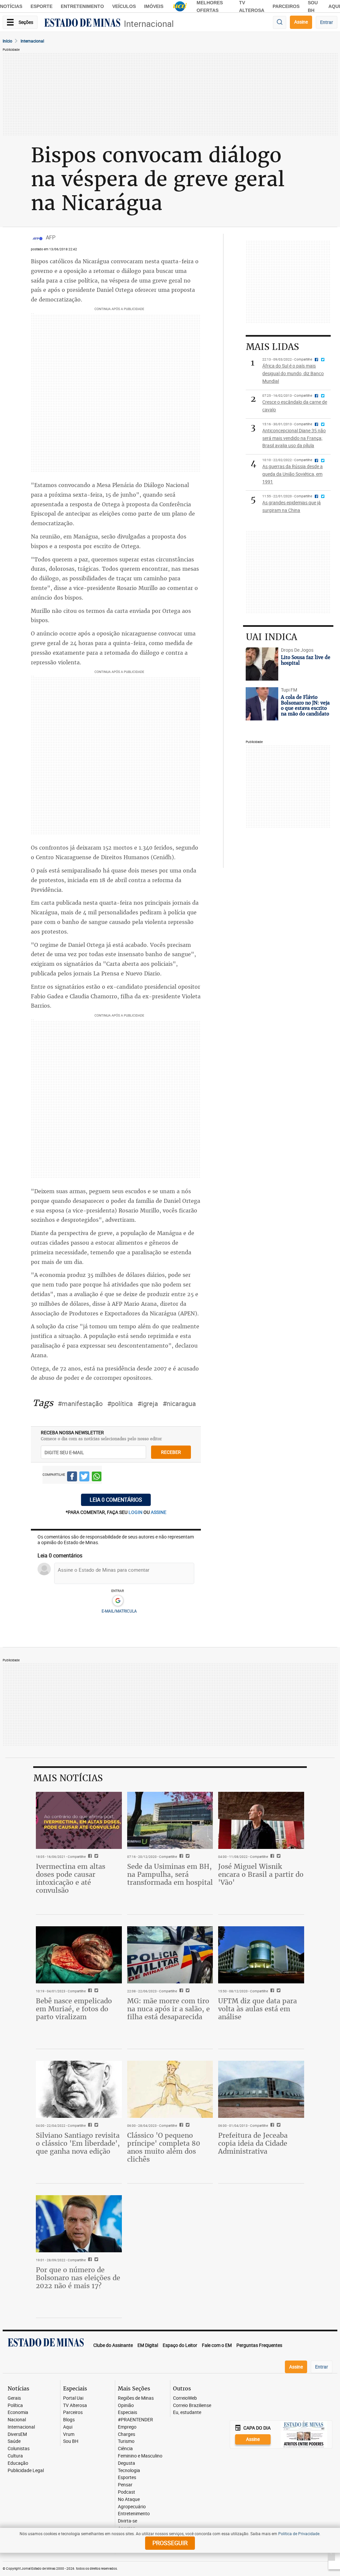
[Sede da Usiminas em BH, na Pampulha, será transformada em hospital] (170, 1820)
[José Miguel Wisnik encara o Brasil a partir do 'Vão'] (261, 1820)
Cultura (15, 2456)
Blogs (69, 2420)
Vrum (69, 2434)
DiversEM (17, 2434)
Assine (301, 22)
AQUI (334, 6)
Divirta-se (127, 2521)
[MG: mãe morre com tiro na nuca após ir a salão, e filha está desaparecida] (170, 1955)
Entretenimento (82, 6)
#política (120, 1404)
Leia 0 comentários (116, 1500)
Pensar (125, 2485)
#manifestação (80, 1404)
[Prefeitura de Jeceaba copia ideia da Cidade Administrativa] (261, 2089)
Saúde (14, 2441)
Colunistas (19, 2449)
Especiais (127, 2412)
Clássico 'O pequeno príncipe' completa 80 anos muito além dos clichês (164, 2147)
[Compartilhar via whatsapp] (97, 1477)
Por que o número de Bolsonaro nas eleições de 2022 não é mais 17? (78, 2278)
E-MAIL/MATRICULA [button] (119, 1611)
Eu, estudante (187, 2412)
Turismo (126, 2441)
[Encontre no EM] (280, 22)
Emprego (127, 2427)
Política (15, 2406)
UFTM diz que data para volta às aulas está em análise (257, 2009)
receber (171, 1452)
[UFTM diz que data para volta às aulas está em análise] (261, 1955)
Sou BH (71, 2441)
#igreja (148, 1404)
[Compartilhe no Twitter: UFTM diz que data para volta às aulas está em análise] (278, 1991)
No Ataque (129, 2499)
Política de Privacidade (299, 2534)
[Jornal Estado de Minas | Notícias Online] (82, 24)
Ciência (125, 2449)
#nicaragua (179, 1404)
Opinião (126, 2406)
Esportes (127, 2478)
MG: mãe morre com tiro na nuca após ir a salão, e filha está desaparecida (169, 2009)
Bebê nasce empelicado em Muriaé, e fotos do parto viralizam (74, 2009)
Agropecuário (132, 2507)
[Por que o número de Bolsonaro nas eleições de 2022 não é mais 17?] (79, 2224)
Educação (18, 2463)
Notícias (11, 6)
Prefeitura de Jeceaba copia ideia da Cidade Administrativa (253, 2143)
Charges (127, 2434)
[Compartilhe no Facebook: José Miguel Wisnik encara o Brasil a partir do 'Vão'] (271, 1857)
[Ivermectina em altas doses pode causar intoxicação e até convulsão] (79, 1820)
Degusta (127, 2463)
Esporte (42, 6)
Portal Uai (73, 2398)
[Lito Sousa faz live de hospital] (262, 664)
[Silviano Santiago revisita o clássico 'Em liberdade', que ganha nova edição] (79, 2089)
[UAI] (180, 6)
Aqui (68, 2427)
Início (7, 41)
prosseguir (170, 2543)
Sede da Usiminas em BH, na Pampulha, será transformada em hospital (170, 1874)
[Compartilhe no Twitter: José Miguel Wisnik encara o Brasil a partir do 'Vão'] (278, 1857)
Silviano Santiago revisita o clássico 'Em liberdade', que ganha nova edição (78, 2143)
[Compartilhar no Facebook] (72, 1477)
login (136, 1512)
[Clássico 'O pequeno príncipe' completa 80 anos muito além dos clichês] (170, 2089)
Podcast (127, 2492)
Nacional (17, 2420)
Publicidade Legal (26, 2471)
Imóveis (154, 6)
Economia (18, 2412)
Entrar (327, 22)
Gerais (14, 2398)
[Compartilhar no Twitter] (84, 1477)
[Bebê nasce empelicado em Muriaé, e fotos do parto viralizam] (79, 1955)
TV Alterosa (75, 2406)
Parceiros (286, 6)
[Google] (118, 1601)
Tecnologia (129, 2471)
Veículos (124, 6)
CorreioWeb (185, 2398)
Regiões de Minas (136, 2398)
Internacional (149, 24)
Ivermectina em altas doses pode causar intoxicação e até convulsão (71, 1878)
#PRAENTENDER (135, 2420)
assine (159, 1512)
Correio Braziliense (192, 2406)
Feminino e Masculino (140, 2456)
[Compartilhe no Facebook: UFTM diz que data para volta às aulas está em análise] (271, 1991)
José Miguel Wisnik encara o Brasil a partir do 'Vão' (261, 1874)
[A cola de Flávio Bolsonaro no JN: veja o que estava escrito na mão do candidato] (262, 704)
